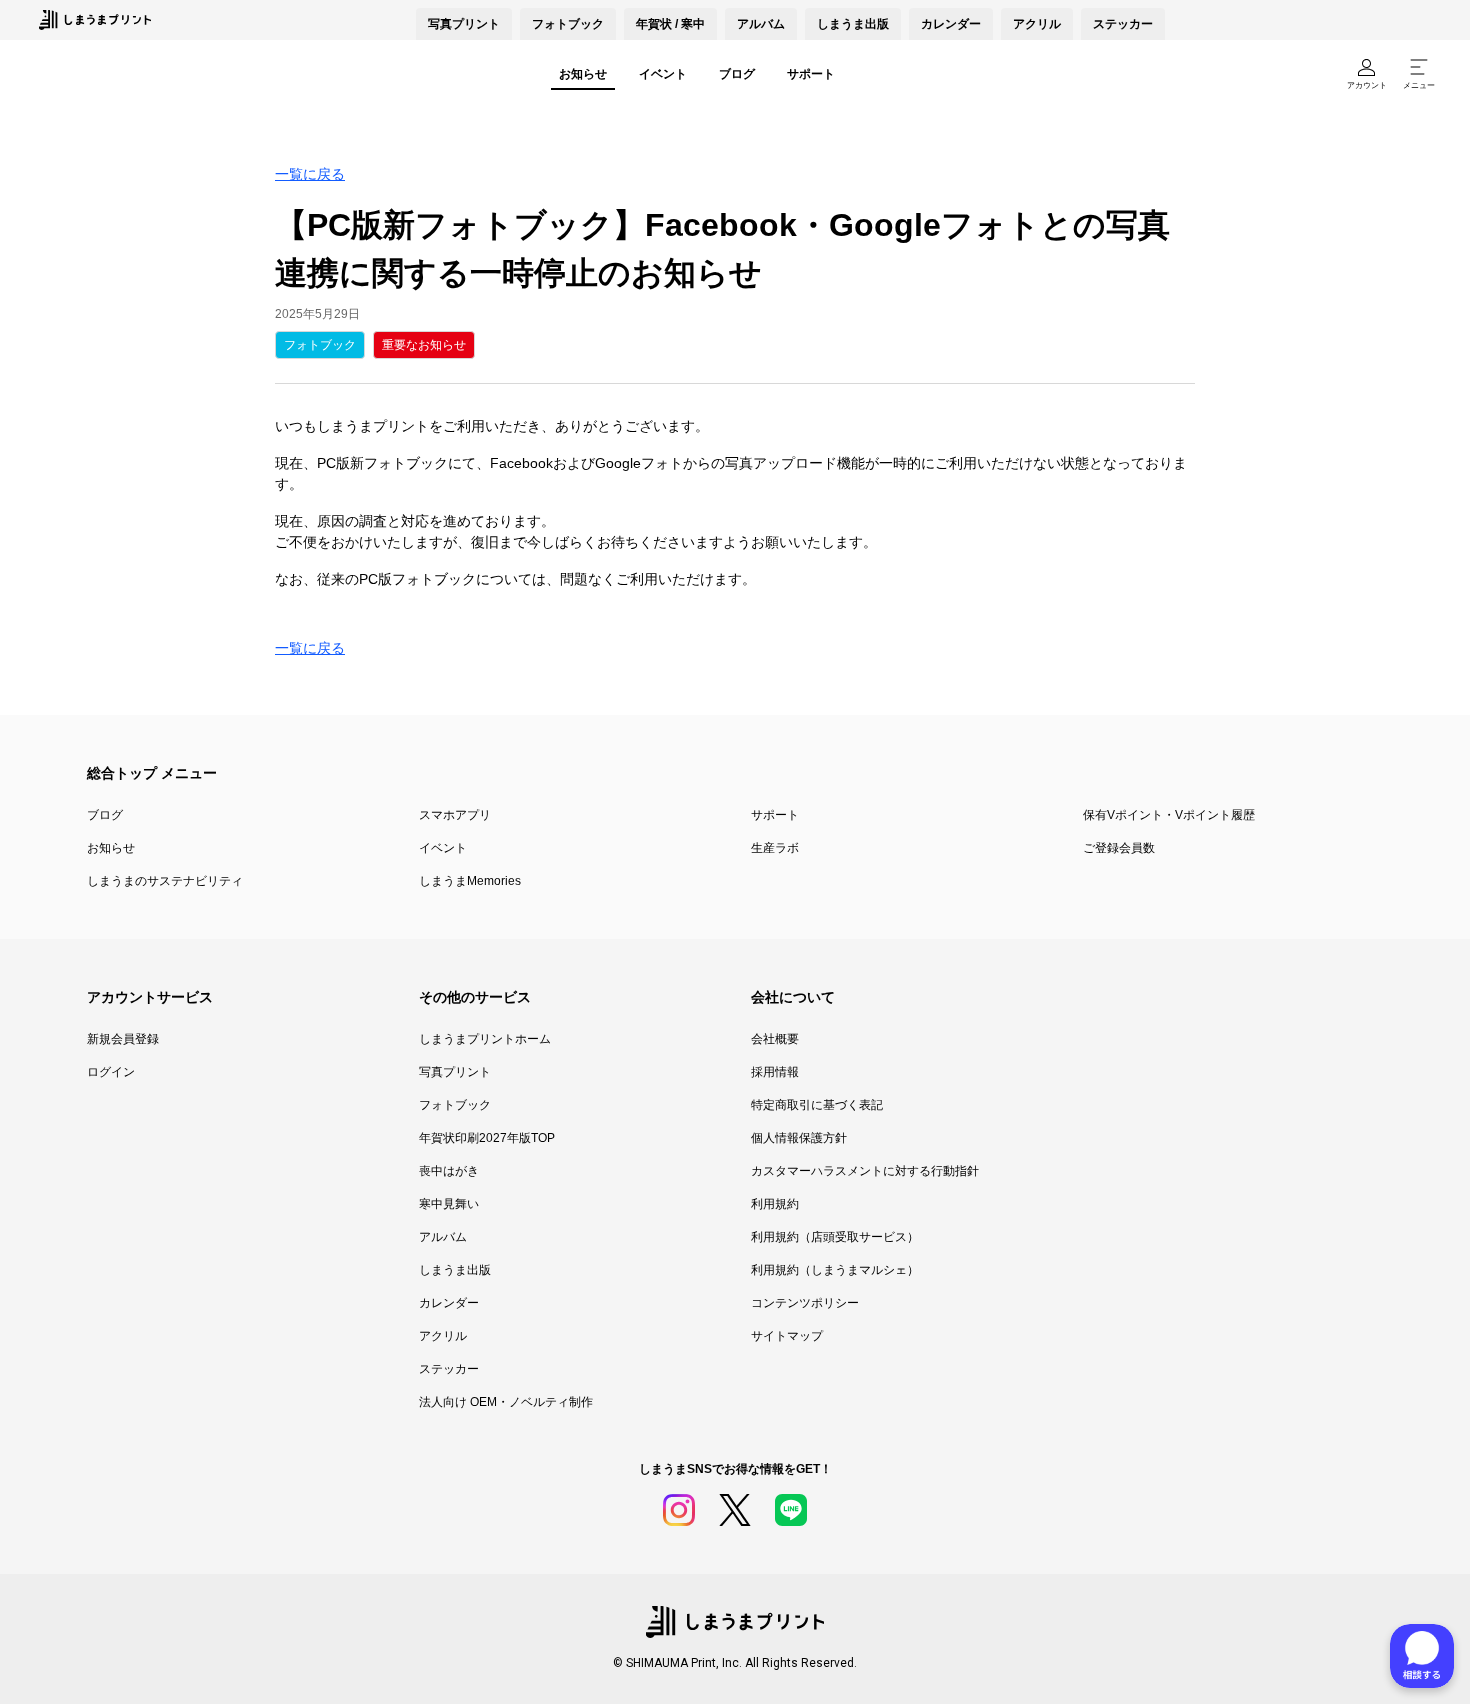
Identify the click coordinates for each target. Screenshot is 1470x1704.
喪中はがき (449, 1171)
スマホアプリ (455, 815)
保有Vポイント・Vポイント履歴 (1169, 815)
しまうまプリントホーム (485, 1039)
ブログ (737, 74)
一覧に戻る (310, 174)
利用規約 (775, 1204)
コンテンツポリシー (805, 1303)
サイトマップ (787, 1336)
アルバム (761, 24)
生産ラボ (775, 848)
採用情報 (775, 1072)
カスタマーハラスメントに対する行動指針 (865, 1171)
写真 (464, 24)
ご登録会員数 (1119, 848)
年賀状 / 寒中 (670, 24)
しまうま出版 (853, 24)
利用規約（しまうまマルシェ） (835, 1270)
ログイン (111, 1072)
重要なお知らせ (424, 345)
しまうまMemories (470, 881)
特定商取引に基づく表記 (817, 1105)
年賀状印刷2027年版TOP (487, 1138)
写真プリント (455, 1072)
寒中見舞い (449, 1204)
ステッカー (1123, 24)
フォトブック (568, 24)
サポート (811, 74)
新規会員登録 (123, 1039)
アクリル (1037, 24)
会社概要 (775, 1039)
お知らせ (583, 74)
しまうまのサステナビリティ (165, 881)
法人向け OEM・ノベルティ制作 (506, 1402)
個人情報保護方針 (799, 1138)
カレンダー (951, 24)
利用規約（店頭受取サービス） (835, 1237)
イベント (663, 74)
